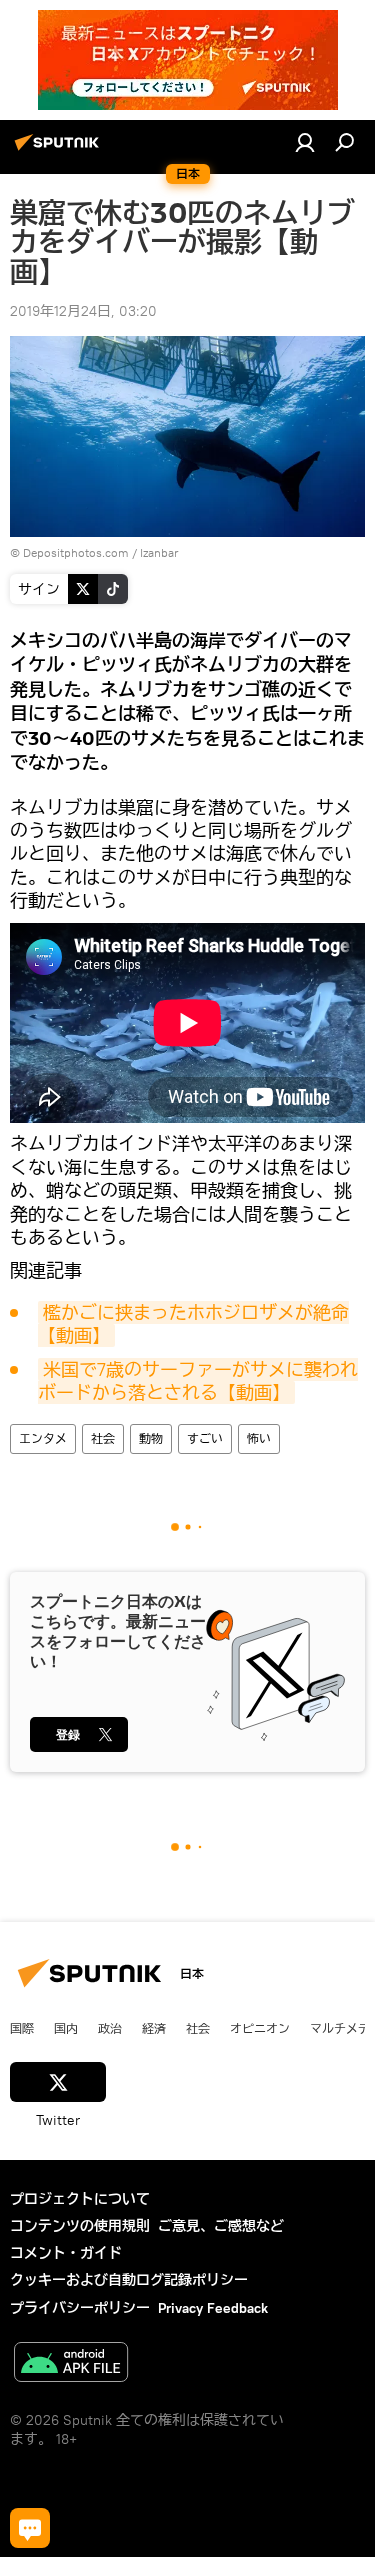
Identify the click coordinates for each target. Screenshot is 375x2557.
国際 (22, 2028)
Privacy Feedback (213, 2308)
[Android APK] (71, 2364)
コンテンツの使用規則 (80, 2226)
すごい (205, 1438)
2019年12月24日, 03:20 (83, 311)
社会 (103, 1438)
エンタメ (43, 1438)
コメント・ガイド (66, 2253)
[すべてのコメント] (30, 2528)
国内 (66, 2028)
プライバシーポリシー (80, 2308)
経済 (154, 2028)
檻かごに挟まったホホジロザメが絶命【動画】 (193, 1324)
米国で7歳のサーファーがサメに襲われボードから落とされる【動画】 (198, 1381)
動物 (151, 1438)
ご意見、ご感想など (221, 2226)
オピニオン (260, 2028)
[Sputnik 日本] (60, 150)
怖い (259, 1438)
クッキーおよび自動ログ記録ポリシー (129, 2280)
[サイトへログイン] (305, 142)
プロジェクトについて (80, 2199)
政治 (110, 2028)
